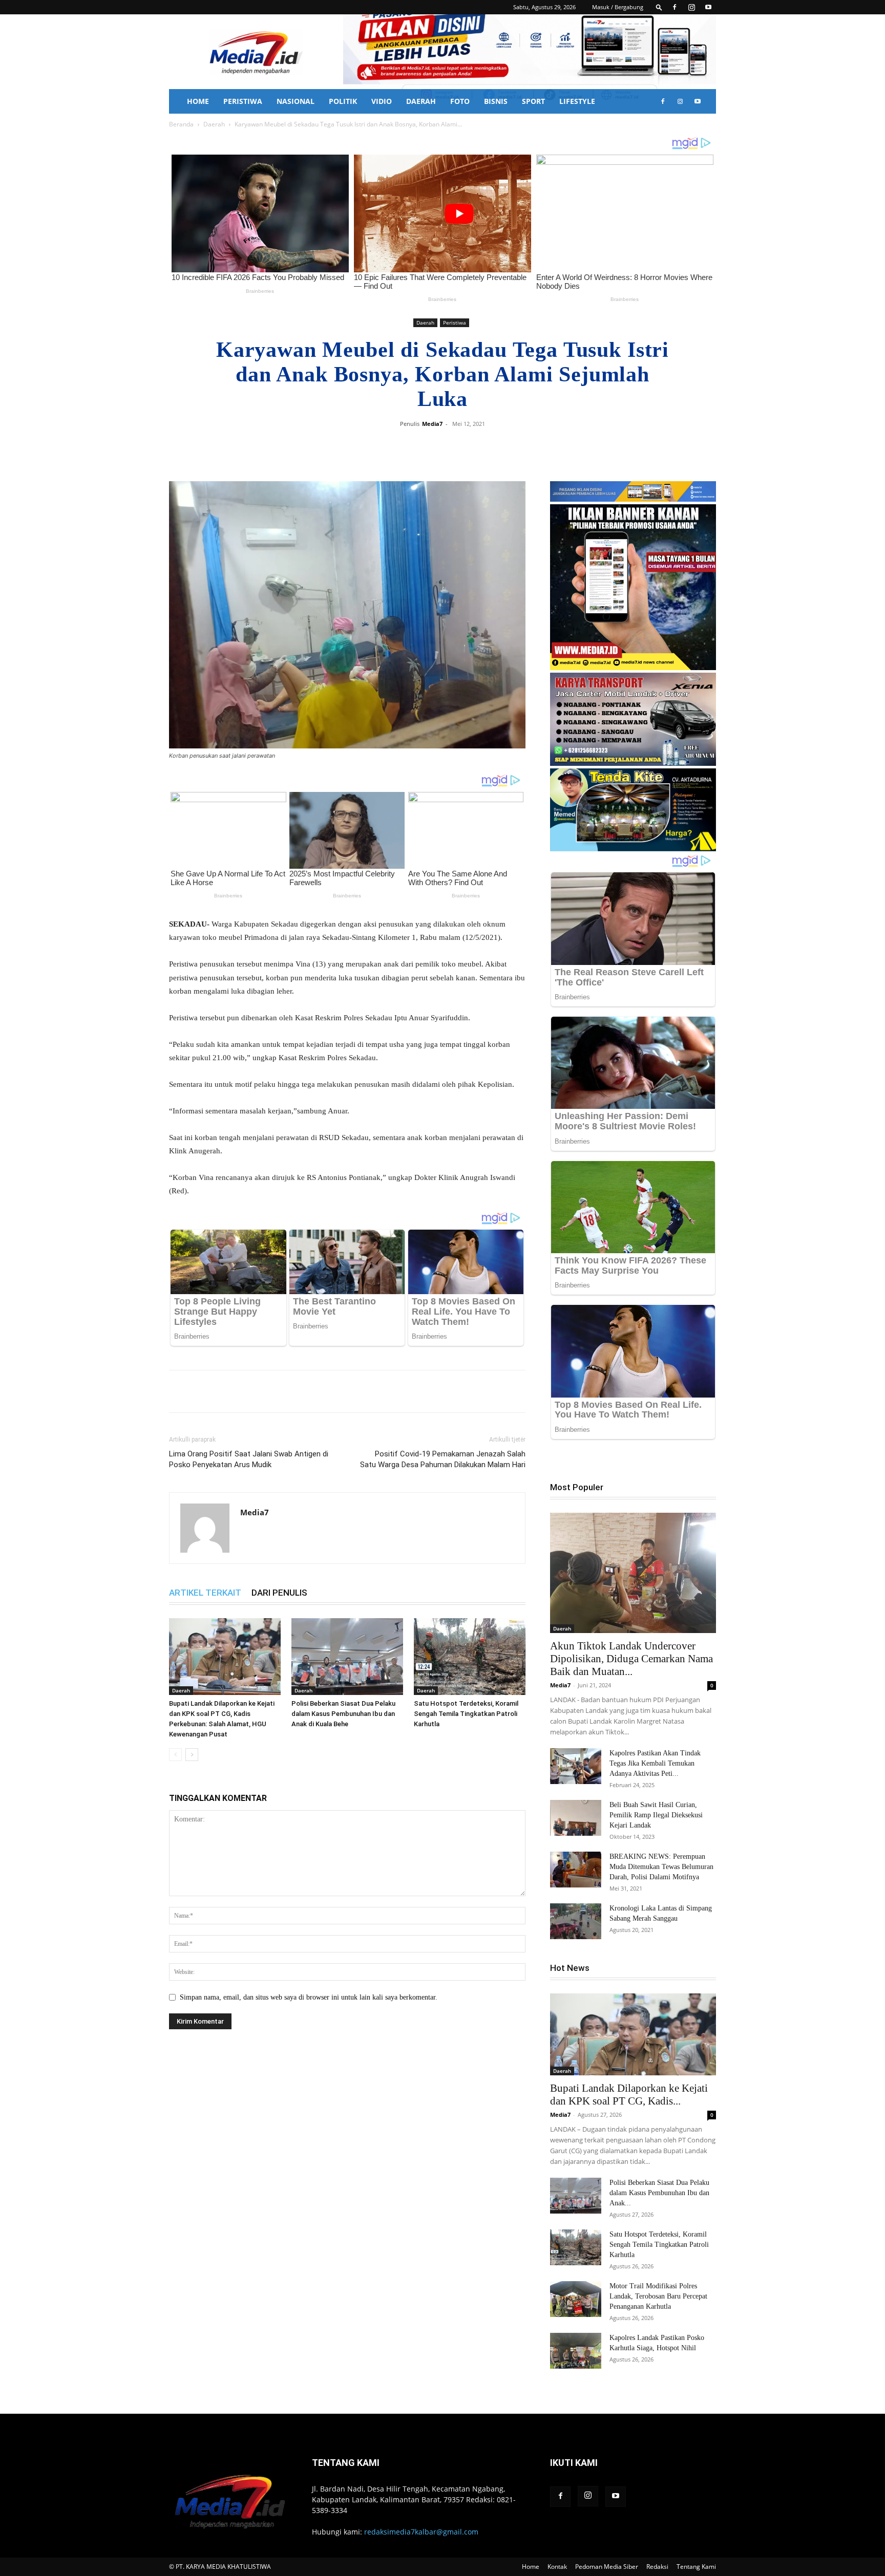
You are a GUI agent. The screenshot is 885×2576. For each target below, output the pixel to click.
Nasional (296, 101)
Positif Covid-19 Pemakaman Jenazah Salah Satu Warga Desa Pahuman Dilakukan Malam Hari (443, 1459)
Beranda (181, 124)
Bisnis (496, 101)
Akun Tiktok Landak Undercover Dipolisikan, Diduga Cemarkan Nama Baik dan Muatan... (631, 1659)
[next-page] (192, 1755)
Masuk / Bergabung (618, 7)
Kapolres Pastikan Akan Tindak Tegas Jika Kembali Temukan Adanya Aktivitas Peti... (655, 1763)
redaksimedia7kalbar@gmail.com (421, 2532)
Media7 (432, 424)
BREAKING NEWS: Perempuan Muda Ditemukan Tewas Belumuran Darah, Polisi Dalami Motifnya (661, 1867)
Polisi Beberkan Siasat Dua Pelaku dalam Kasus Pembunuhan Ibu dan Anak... (659, 2193)
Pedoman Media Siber (607, 2567)
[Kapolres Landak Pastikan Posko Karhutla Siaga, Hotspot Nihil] (576, 2351)
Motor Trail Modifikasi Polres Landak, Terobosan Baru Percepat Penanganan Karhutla (658, 2296)
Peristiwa (243, 101)
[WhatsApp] (488, 447)
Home (198, 101)
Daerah (421, 101)
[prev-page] (175, 1755)
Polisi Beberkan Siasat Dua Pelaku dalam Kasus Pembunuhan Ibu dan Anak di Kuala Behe (343, 1714)
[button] (659, 7)
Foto (460, 101)
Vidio (382, 101)
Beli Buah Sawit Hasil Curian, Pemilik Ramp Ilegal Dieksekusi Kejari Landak (656, 1815)
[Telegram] (511, 447)
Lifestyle (577, 101)
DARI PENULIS (279, 1593)
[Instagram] (691, 7)
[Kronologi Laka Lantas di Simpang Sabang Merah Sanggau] (576, 1921)
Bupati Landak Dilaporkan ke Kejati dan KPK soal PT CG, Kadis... (629, 2095)
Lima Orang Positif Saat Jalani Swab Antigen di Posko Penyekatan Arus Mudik (249, 1459)
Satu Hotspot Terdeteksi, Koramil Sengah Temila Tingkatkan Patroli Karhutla (466, 1714)
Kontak (557, 2567)
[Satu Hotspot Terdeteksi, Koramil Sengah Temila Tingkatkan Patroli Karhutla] (470, 1657)
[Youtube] (708, 7)
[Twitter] (464, 447)
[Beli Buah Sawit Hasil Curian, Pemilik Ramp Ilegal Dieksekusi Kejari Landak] (576, 1818)
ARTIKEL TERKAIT (205, 1593)
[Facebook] (675, 7)
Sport (533, 101)
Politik (343, 101)
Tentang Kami (696, 2567)
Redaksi (657, 2567)
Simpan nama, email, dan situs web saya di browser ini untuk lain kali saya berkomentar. (309, 1997)
